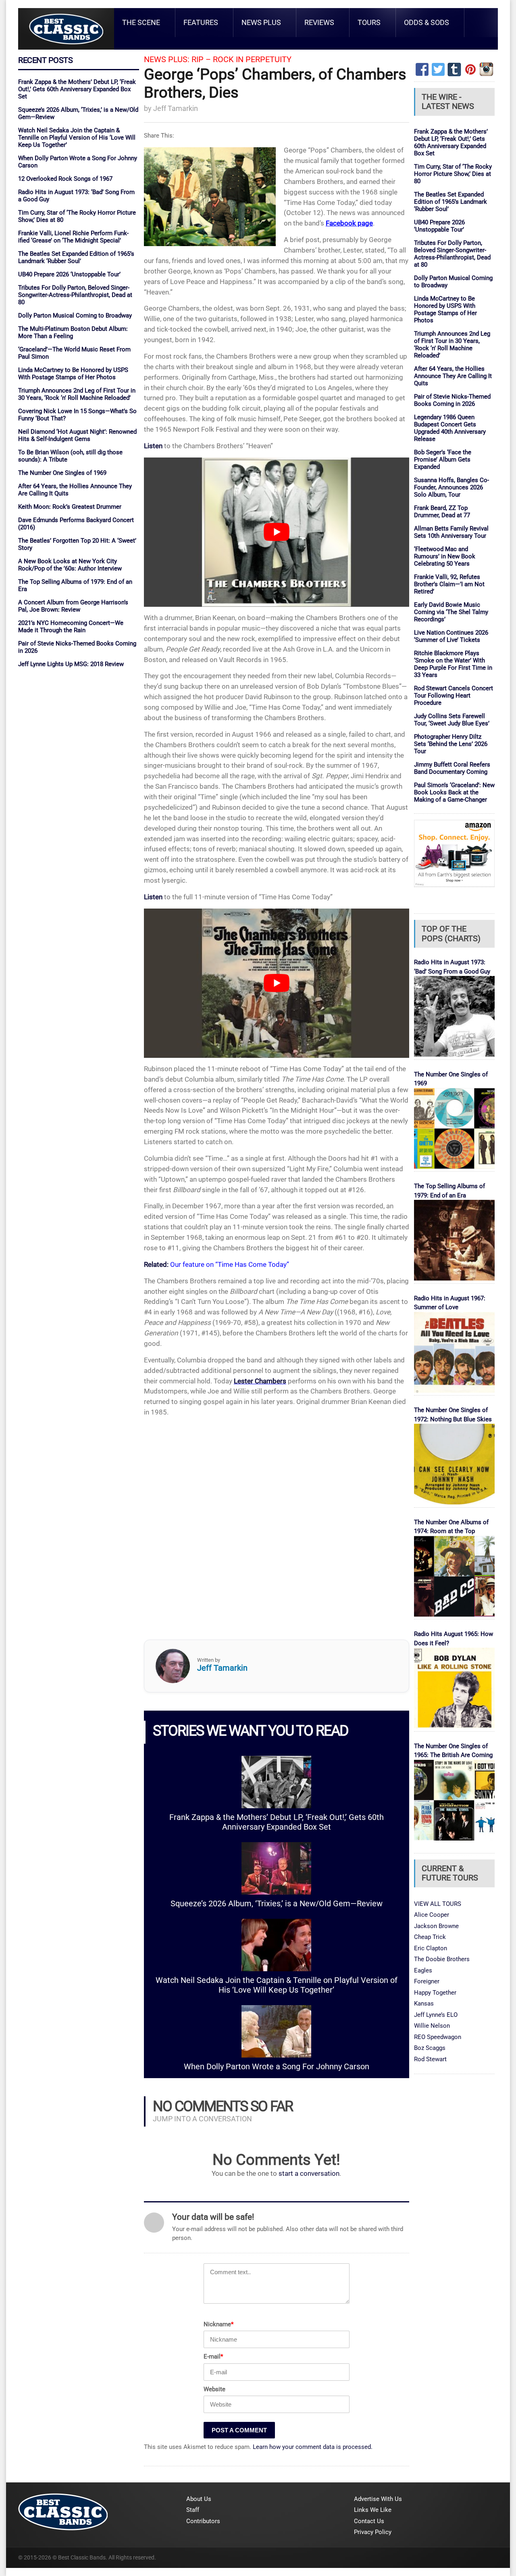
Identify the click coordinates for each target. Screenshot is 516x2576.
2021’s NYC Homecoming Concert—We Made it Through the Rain (71, 627)
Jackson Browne (436, 1926)
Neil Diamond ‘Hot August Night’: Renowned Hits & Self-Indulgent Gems (77, 435)
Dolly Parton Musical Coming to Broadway (75, 315)
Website (214, 2389)
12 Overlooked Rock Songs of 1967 (65, 179)
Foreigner (427, 1981)
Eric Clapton (431, 1948)
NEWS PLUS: (167, 60)
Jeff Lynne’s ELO (436, 2015)
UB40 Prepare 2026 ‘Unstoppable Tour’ (69, 274)
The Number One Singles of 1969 (62, 473)
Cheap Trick (430, 1937)
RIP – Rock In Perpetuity (241, 60)
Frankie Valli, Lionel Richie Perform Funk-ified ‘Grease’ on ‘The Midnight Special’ (73, 237)
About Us (199, 2499)
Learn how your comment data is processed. (313, 2447)
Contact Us (369, 2521)
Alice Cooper (432, 1915)
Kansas (424, 2004)
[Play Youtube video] (277, 532)
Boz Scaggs (430, 2048)
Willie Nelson (432, 2026)
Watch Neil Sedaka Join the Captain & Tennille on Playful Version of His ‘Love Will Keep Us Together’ (77, 138)
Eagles (423, 1970)
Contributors (203, 2521)
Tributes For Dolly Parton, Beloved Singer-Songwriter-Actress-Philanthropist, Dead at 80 (75, 295)
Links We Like (373, 2510)
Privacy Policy (373, 2532)
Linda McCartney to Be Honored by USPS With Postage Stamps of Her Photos (73, 374)
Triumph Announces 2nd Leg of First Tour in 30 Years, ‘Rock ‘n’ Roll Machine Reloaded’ (77, 394)
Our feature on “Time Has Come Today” (230, 1264)
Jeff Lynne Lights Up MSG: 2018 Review (71, 664)
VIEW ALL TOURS (438, 1904)
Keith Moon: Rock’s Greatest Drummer (70, 507)
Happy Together (435, 1993)
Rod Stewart (430, 2059)
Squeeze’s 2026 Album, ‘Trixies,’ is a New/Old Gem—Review (277, 1904)
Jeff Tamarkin (176, 108)
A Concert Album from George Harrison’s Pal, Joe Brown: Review (73, 606)
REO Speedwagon (438, 2037)
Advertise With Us (378, 2499)
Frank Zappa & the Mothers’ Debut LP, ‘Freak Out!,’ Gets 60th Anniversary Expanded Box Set (77, 89)
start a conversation (309, 2174)
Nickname (218, 2324)
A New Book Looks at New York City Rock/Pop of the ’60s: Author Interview (70, 565)
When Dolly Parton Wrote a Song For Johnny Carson (277, 2067)
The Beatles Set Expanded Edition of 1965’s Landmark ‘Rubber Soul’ (76, 257)
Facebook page (349, 223)
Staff (193, 2510)
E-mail (213, 2357)
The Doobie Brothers (442, 1959)
